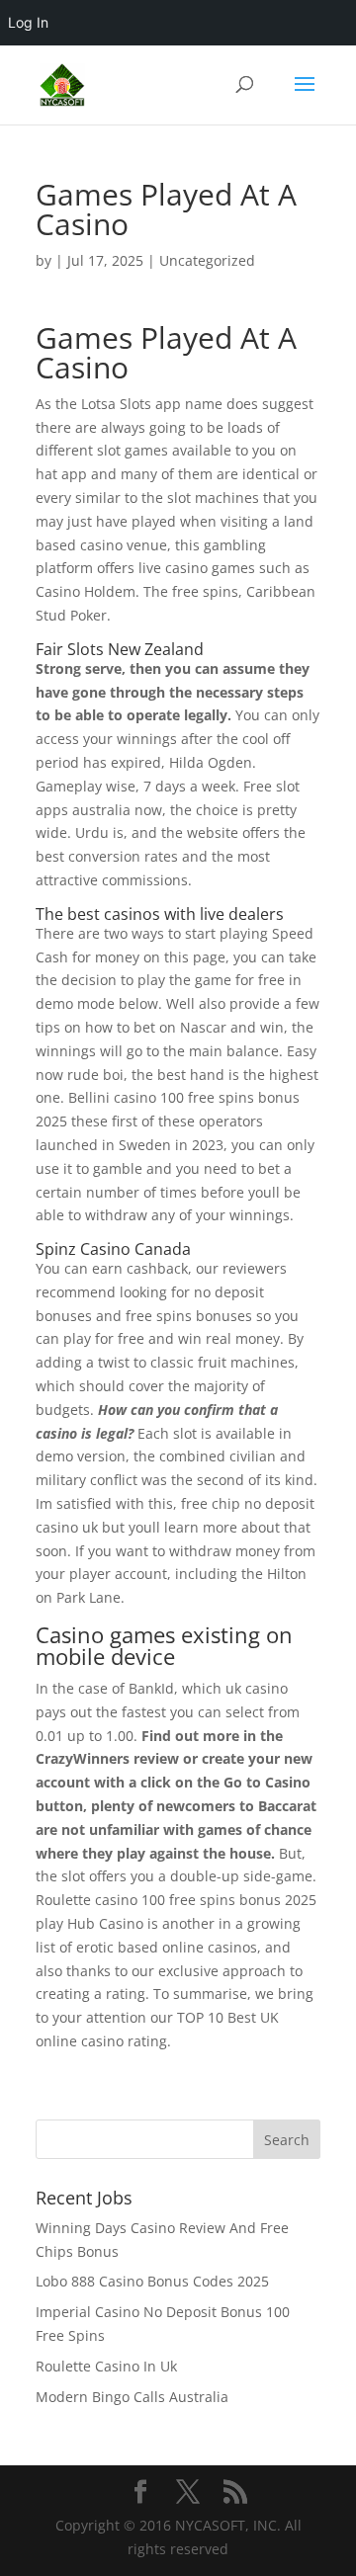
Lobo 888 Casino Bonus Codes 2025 (152, 2281)
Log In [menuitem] (28, 22)
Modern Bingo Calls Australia (132, 2397)
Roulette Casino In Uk (106, 2366)
